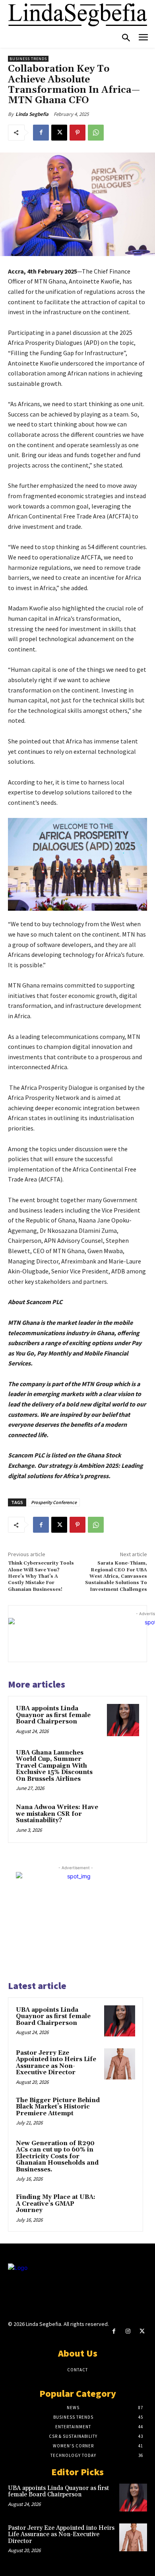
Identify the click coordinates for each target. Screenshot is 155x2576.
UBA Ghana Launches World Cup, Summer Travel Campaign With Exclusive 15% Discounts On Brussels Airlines (54, 1766)
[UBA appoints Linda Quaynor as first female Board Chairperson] (123, 1720)
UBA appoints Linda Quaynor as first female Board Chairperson (53, 1715)
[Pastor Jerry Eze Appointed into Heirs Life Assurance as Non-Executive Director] (120, 2064)
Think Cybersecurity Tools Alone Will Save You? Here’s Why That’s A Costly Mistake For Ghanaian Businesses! (41, 1576)
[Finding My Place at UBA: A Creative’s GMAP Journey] (120, 2208)
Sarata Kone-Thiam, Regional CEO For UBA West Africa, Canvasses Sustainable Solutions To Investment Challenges (116, 1576)
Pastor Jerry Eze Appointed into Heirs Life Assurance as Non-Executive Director (56, 2063)
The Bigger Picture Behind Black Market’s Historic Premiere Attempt (58, 2107)
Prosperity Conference (54, 1502)
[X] (59, 133)
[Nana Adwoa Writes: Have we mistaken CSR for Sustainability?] (123, 1819)
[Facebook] (41, 133)
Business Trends (28, 59)
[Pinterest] (77, 133)
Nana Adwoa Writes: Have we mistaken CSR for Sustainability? (57, 1814)
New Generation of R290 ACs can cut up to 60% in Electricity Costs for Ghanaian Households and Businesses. (57, 2156)
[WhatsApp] (96, 133)
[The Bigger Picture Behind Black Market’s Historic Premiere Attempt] (120, 2111)
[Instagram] (128, 2331)
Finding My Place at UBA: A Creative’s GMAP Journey (56, 2204)
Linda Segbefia (32, 114)
